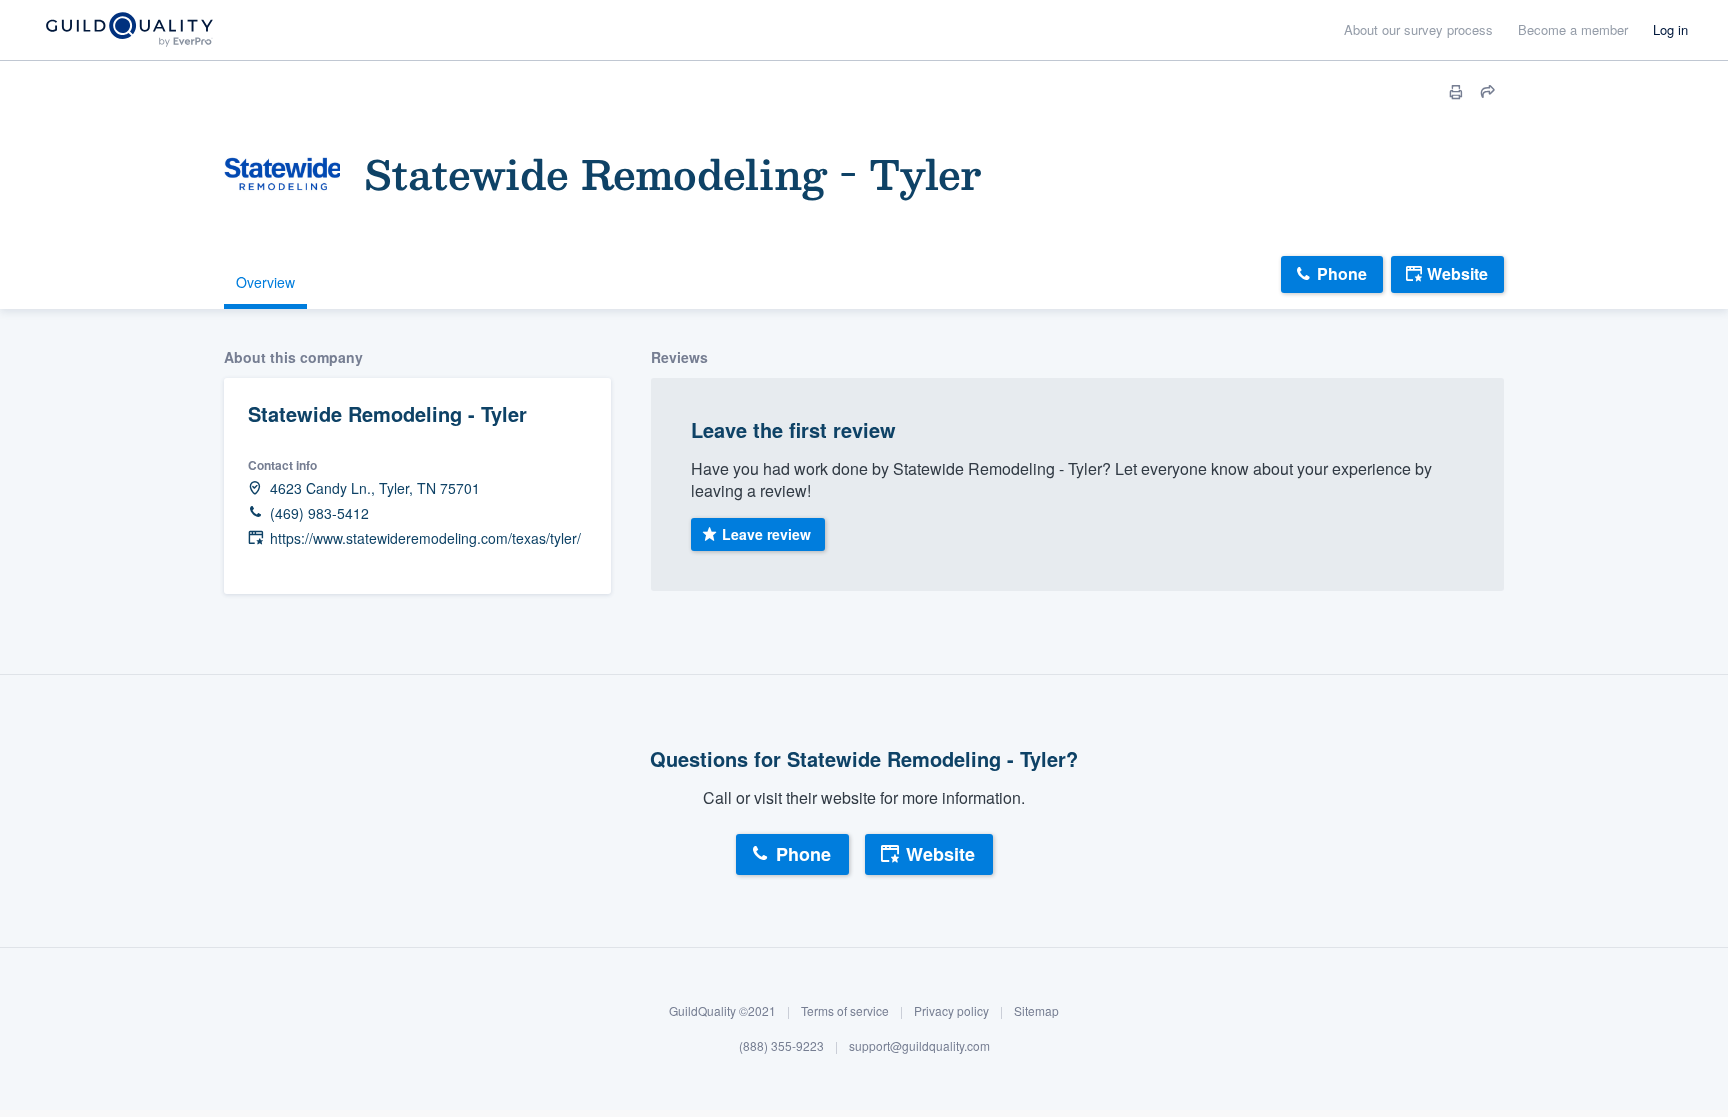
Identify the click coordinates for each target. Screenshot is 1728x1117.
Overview (265, 282)
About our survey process (1418, 29)
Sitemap (1036, 1010)
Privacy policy (951, 1010)
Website (1457, 273)
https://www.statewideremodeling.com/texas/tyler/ (425, 538)
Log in (1670, 29)
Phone (1342, 273)
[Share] (1488, 92)
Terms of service (845, 1010)
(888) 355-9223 (781, 1046)
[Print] (1456, 92)
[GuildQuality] (128, 30)
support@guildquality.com (919, 1046)
